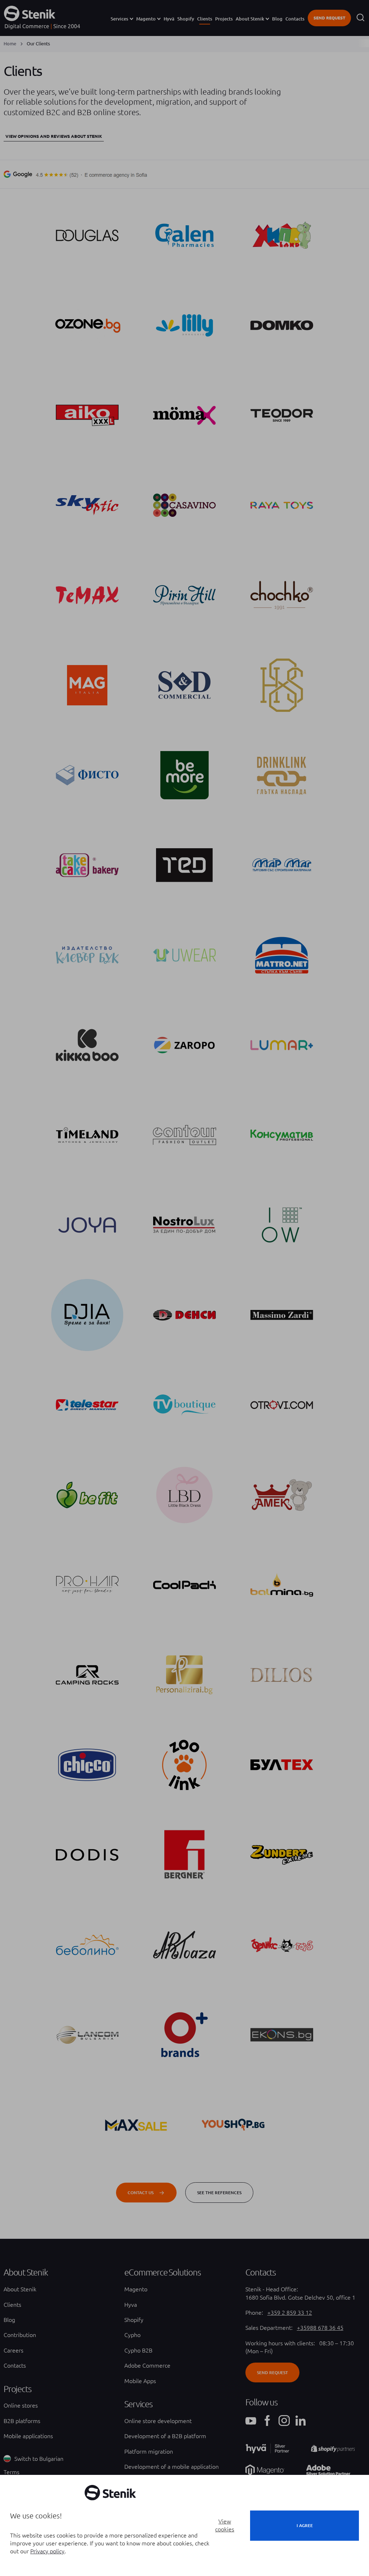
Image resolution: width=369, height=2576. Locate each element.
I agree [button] (305, 2525)
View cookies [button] (225, 2525)
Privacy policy (47, 2551)
